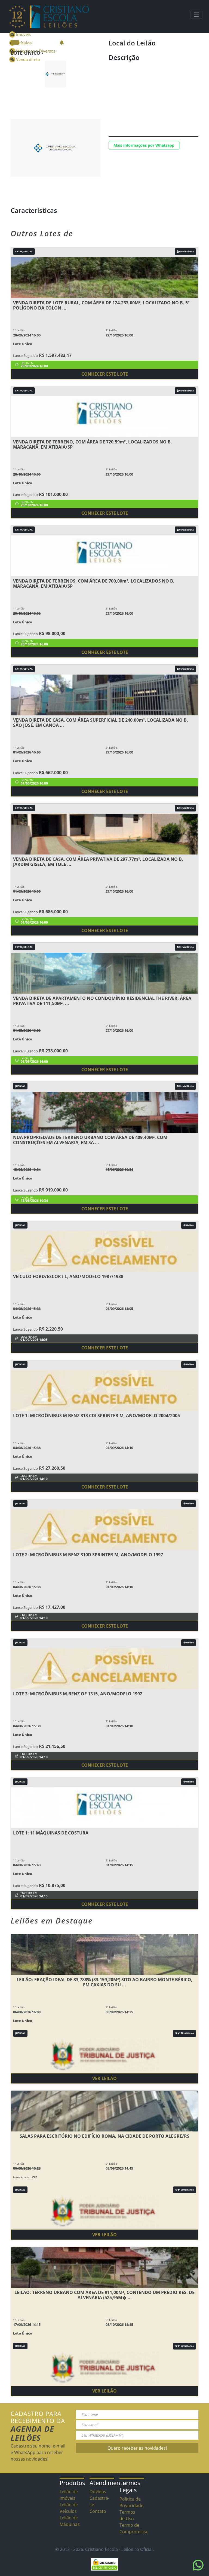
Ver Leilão (104, 2078)
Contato (98, 2511)
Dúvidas (98, 2492)
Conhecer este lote (105, 374)
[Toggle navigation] (196, 15)
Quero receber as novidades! (137, 2448)
